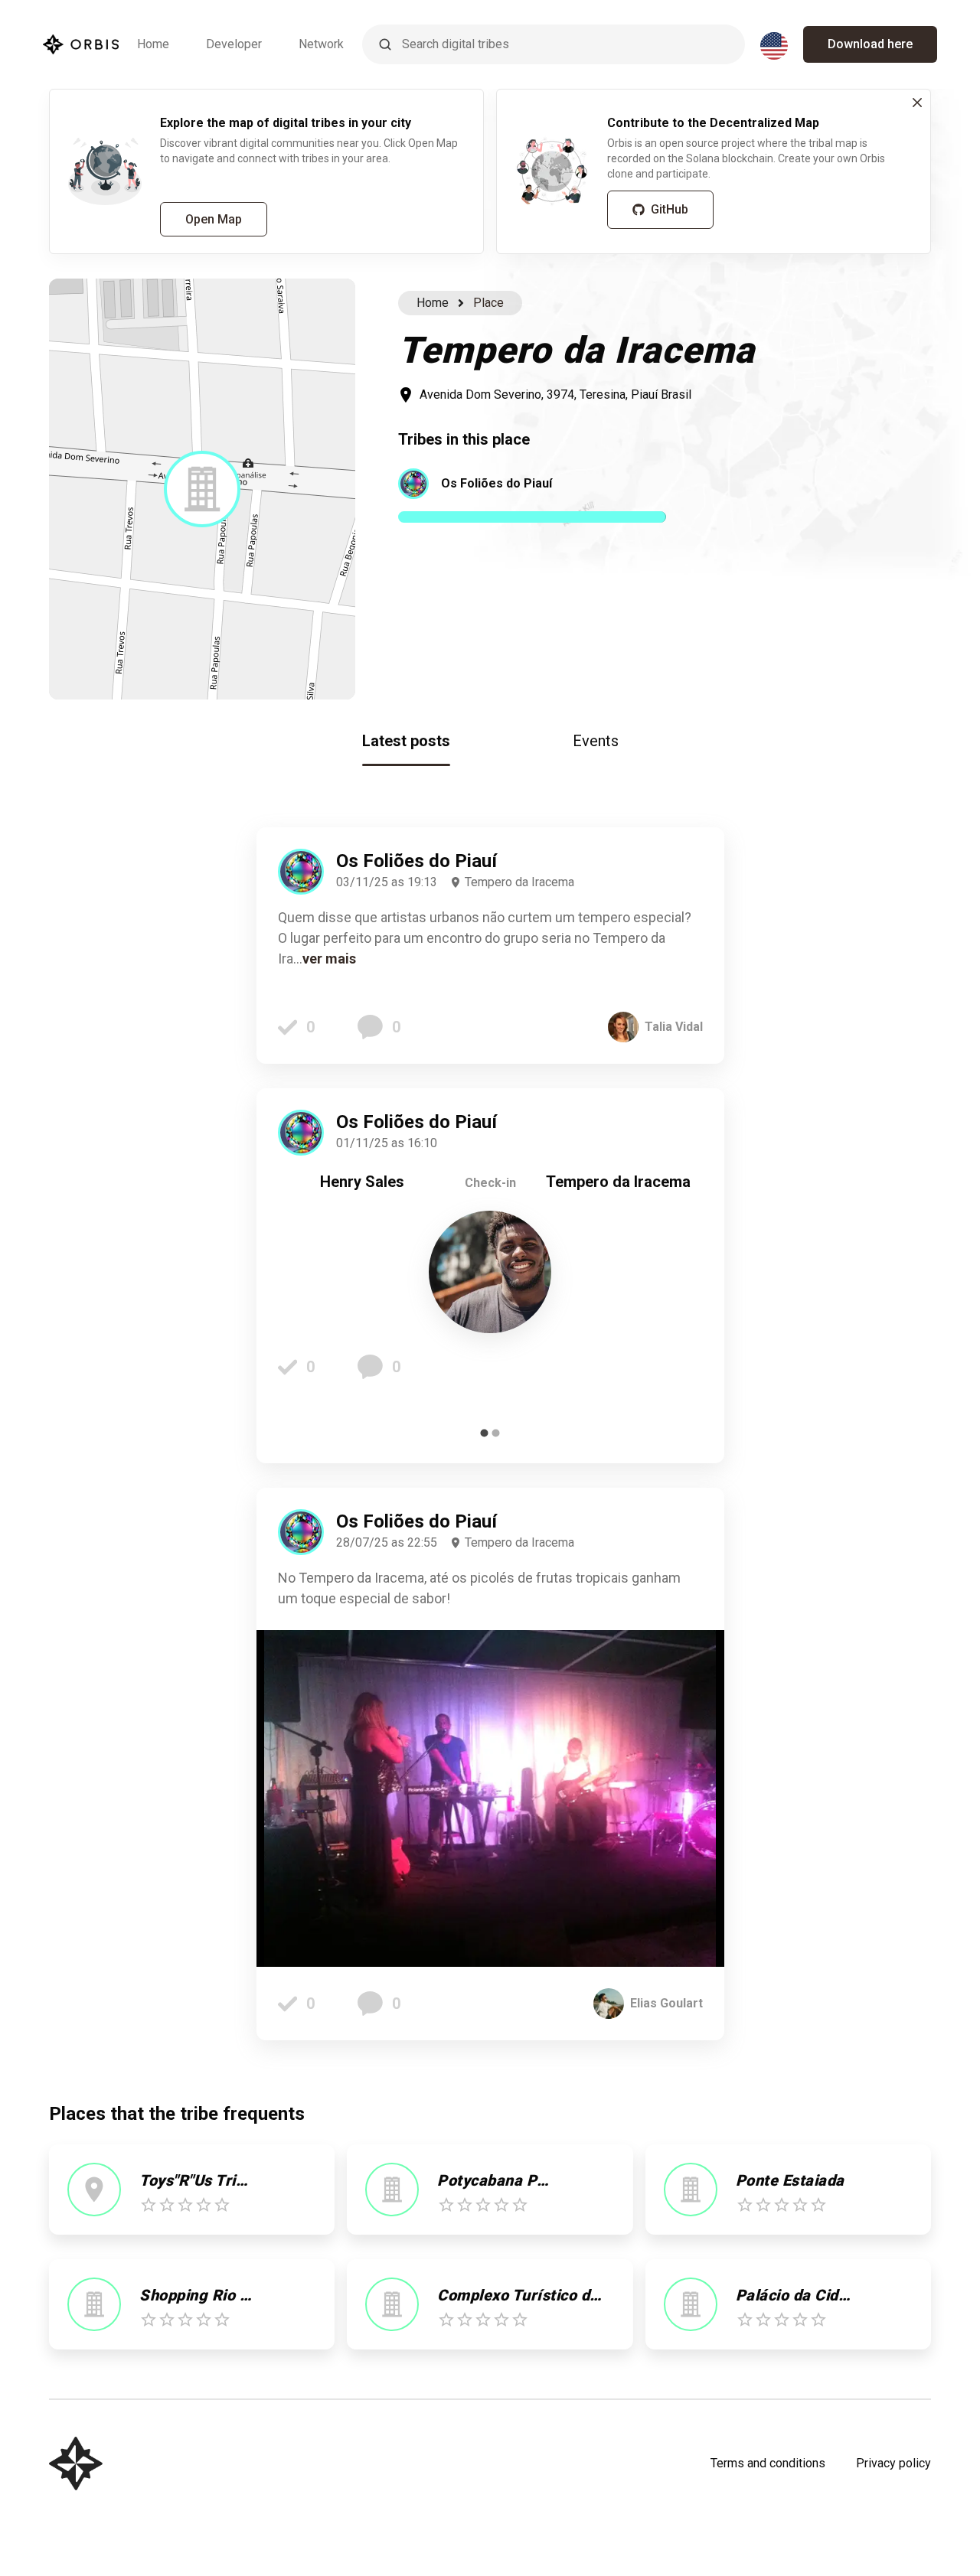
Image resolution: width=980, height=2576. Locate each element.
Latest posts (406, 741)
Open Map (214, 219)
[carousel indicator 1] (484, 1433)
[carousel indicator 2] (496, 1433)
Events (596, 741)
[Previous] (301, 1276)
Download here (870, 44)
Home (153, 44)
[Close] (917, 103)
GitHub (670, 209)
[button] (202, 489)
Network (321, 44)
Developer (234, 44)
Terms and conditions (768, 2463)
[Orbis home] (81, 44)
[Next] (680, 1276)
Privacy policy (893, 2463)
